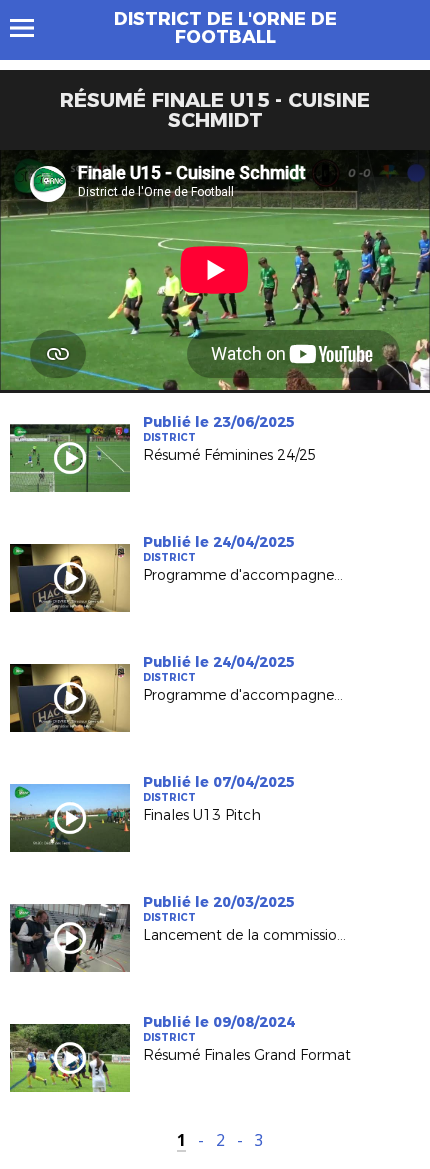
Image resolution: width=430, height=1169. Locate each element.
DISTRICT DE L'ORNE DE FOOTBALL (225, 28)
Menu (31, 28)
